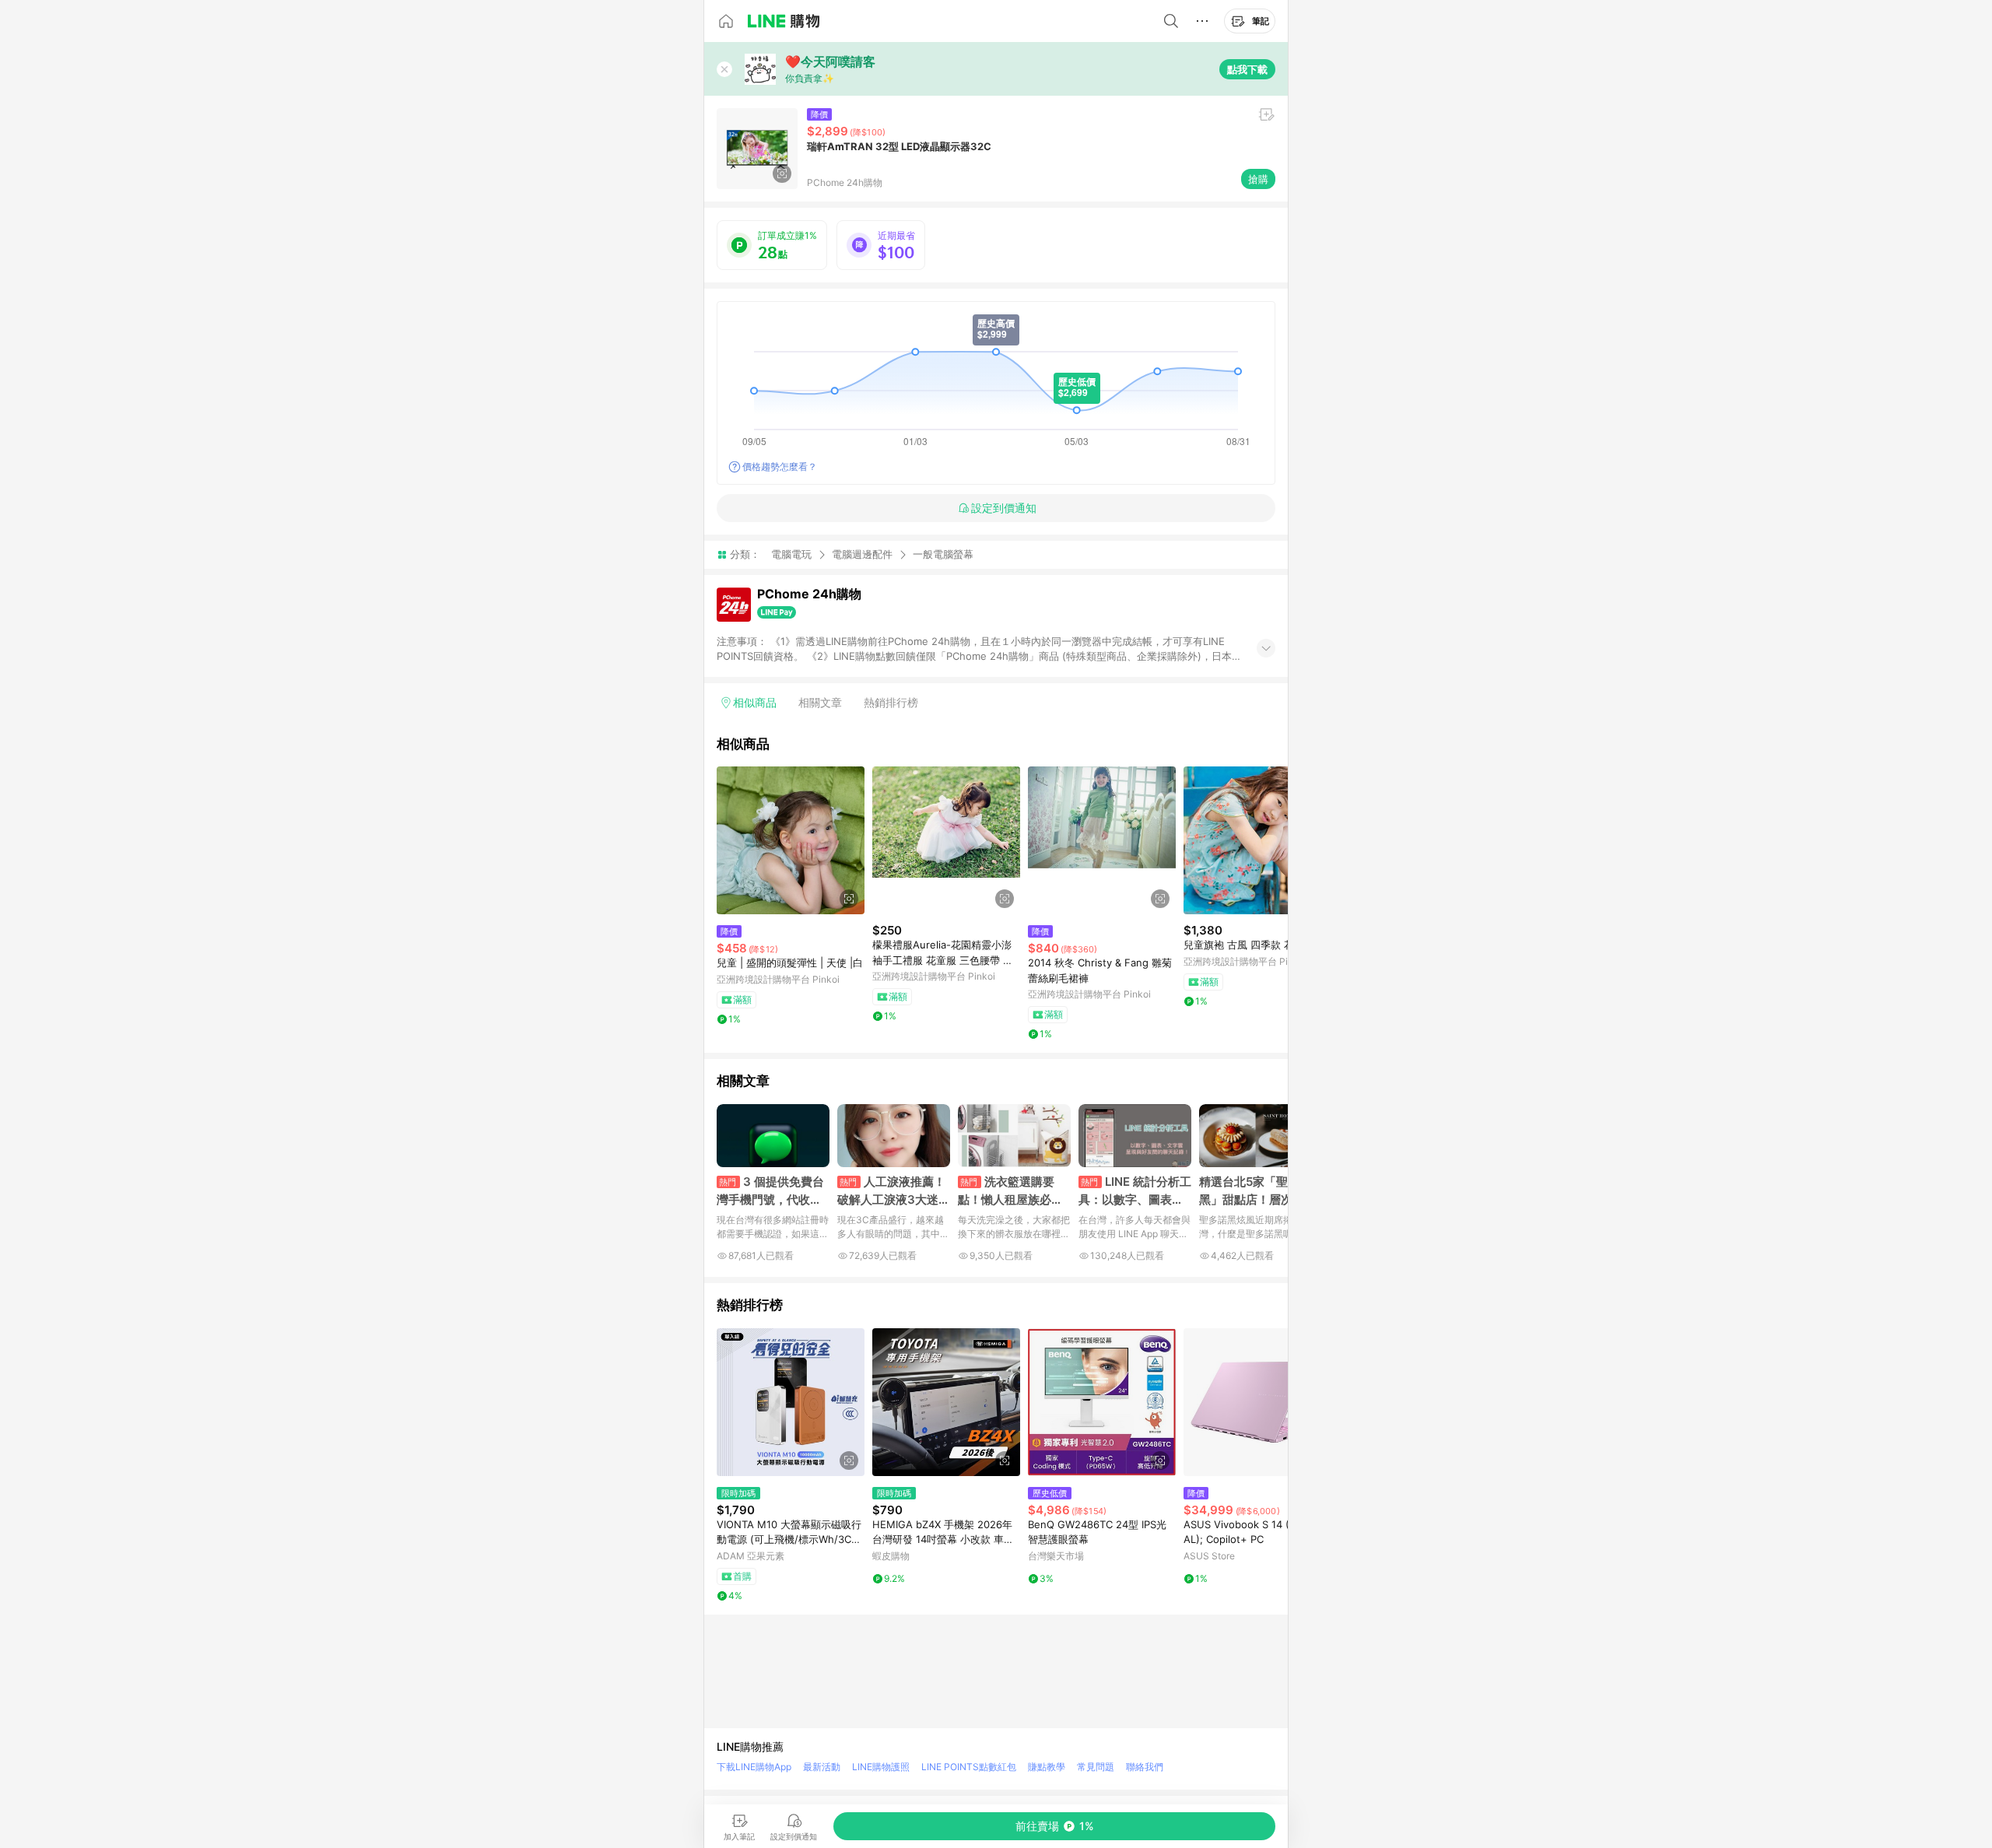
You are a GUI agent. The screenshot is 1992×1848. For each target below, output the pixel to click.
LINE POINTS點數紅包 (969, 1767)
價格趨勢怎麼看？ (780, 466)
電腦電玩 (791, 554)
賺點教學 (1047, 1767)
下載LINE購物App (754, 1767)
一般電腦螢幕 (943, 554)
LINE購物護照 (881, 1767)
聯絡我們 (1145, 1767)
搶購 (1258, 179)
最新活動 (822, 1767)
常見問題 (1096, 1767)
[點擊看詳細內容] (791, 840)
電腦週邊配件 (862, 554)
